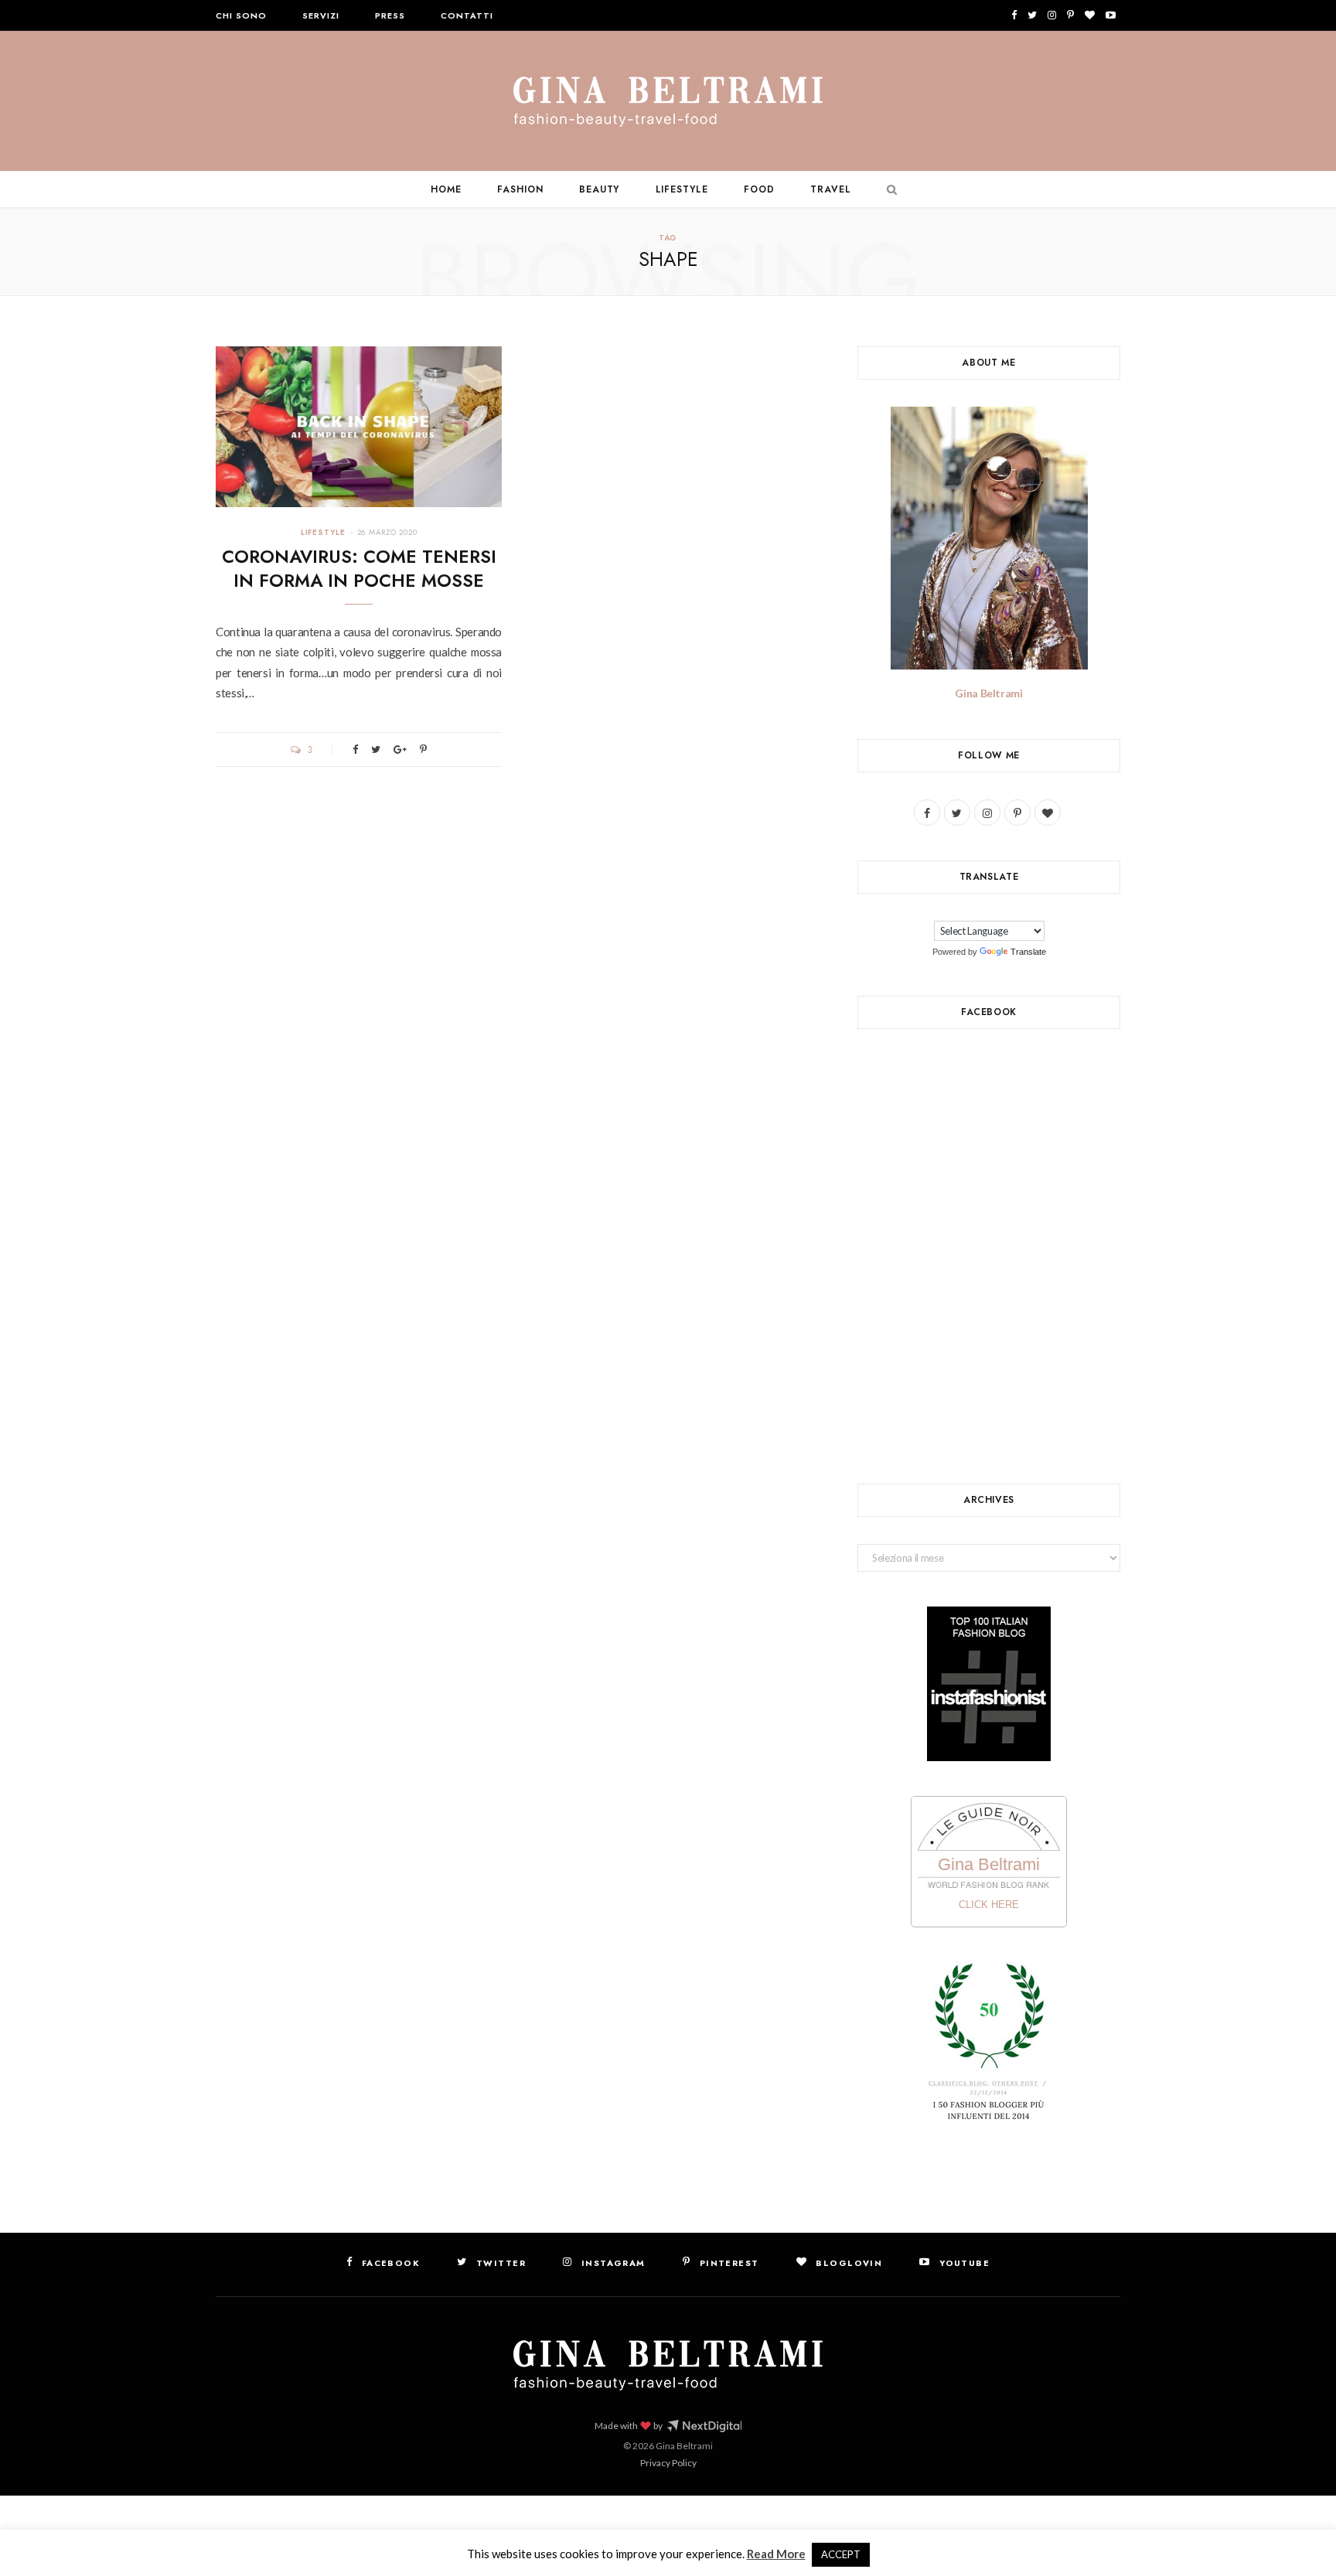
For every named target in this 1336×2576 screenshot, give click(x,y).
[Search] (888, 189)
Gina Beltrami (988, 693)
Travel (831, 189)
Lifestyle (682, 189)
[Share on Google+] (400, 750)
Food (759, 189)
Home (446, 189)
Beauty (600, 189)
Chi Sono (241, 15)
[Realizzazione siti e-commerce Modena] (704, 2426)
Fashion (520, 189)
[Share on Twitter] (376, 750)
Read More (776, 2554)
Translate (1028, 952)
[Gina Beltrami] (668, 102)
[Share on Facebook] (355, 750)
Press (390, 15)
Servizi (321, 15)
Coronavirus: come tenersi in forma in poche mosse (359, 569)
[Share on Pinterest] (423, 750)
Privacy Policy (668, 2463)
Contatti (467, 15)
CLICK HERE (989, 1905)
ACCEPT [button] (841, 2554)
